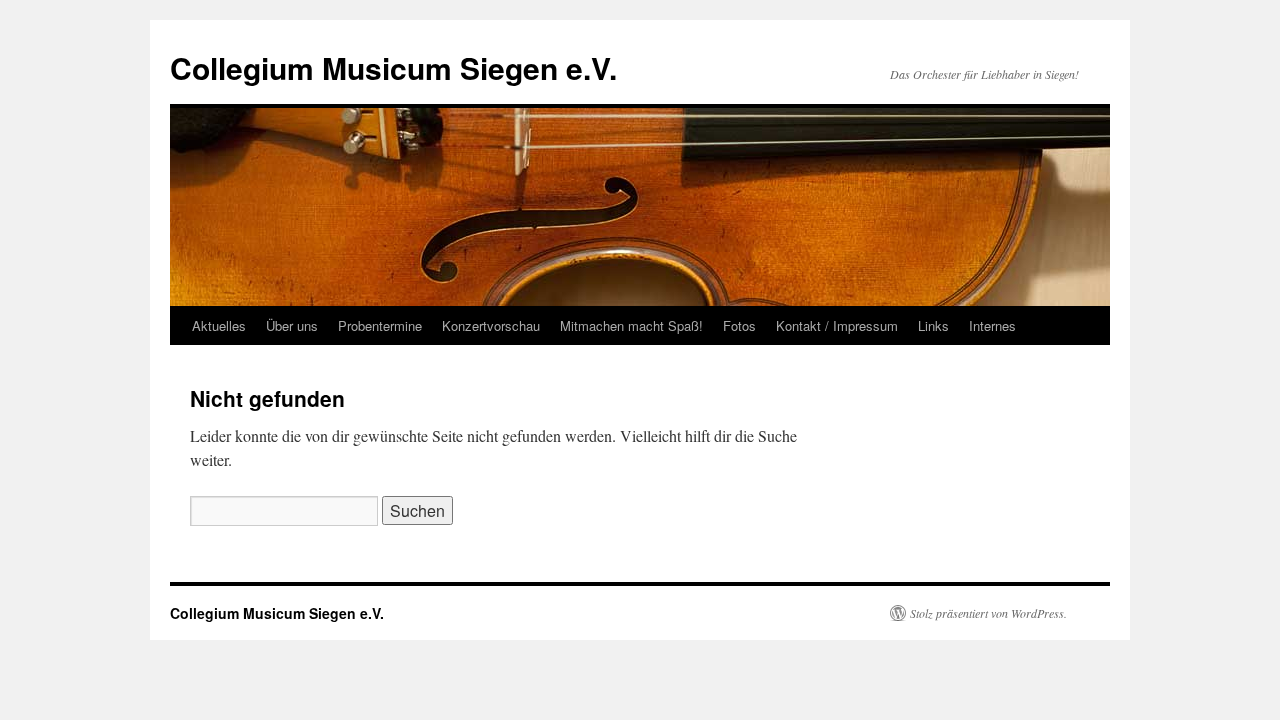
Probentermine (380, 325)
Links (933, 325)
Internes (992, 325)
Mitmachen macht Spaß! (631, 325)
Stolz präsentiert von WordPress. (988, 613)
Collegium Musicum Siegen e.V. (393, 67)
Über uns (292, 325)
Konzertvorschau (491, 325)
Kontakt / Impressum (837, 325)
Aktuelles (219, 325)
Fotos (739, 325)
